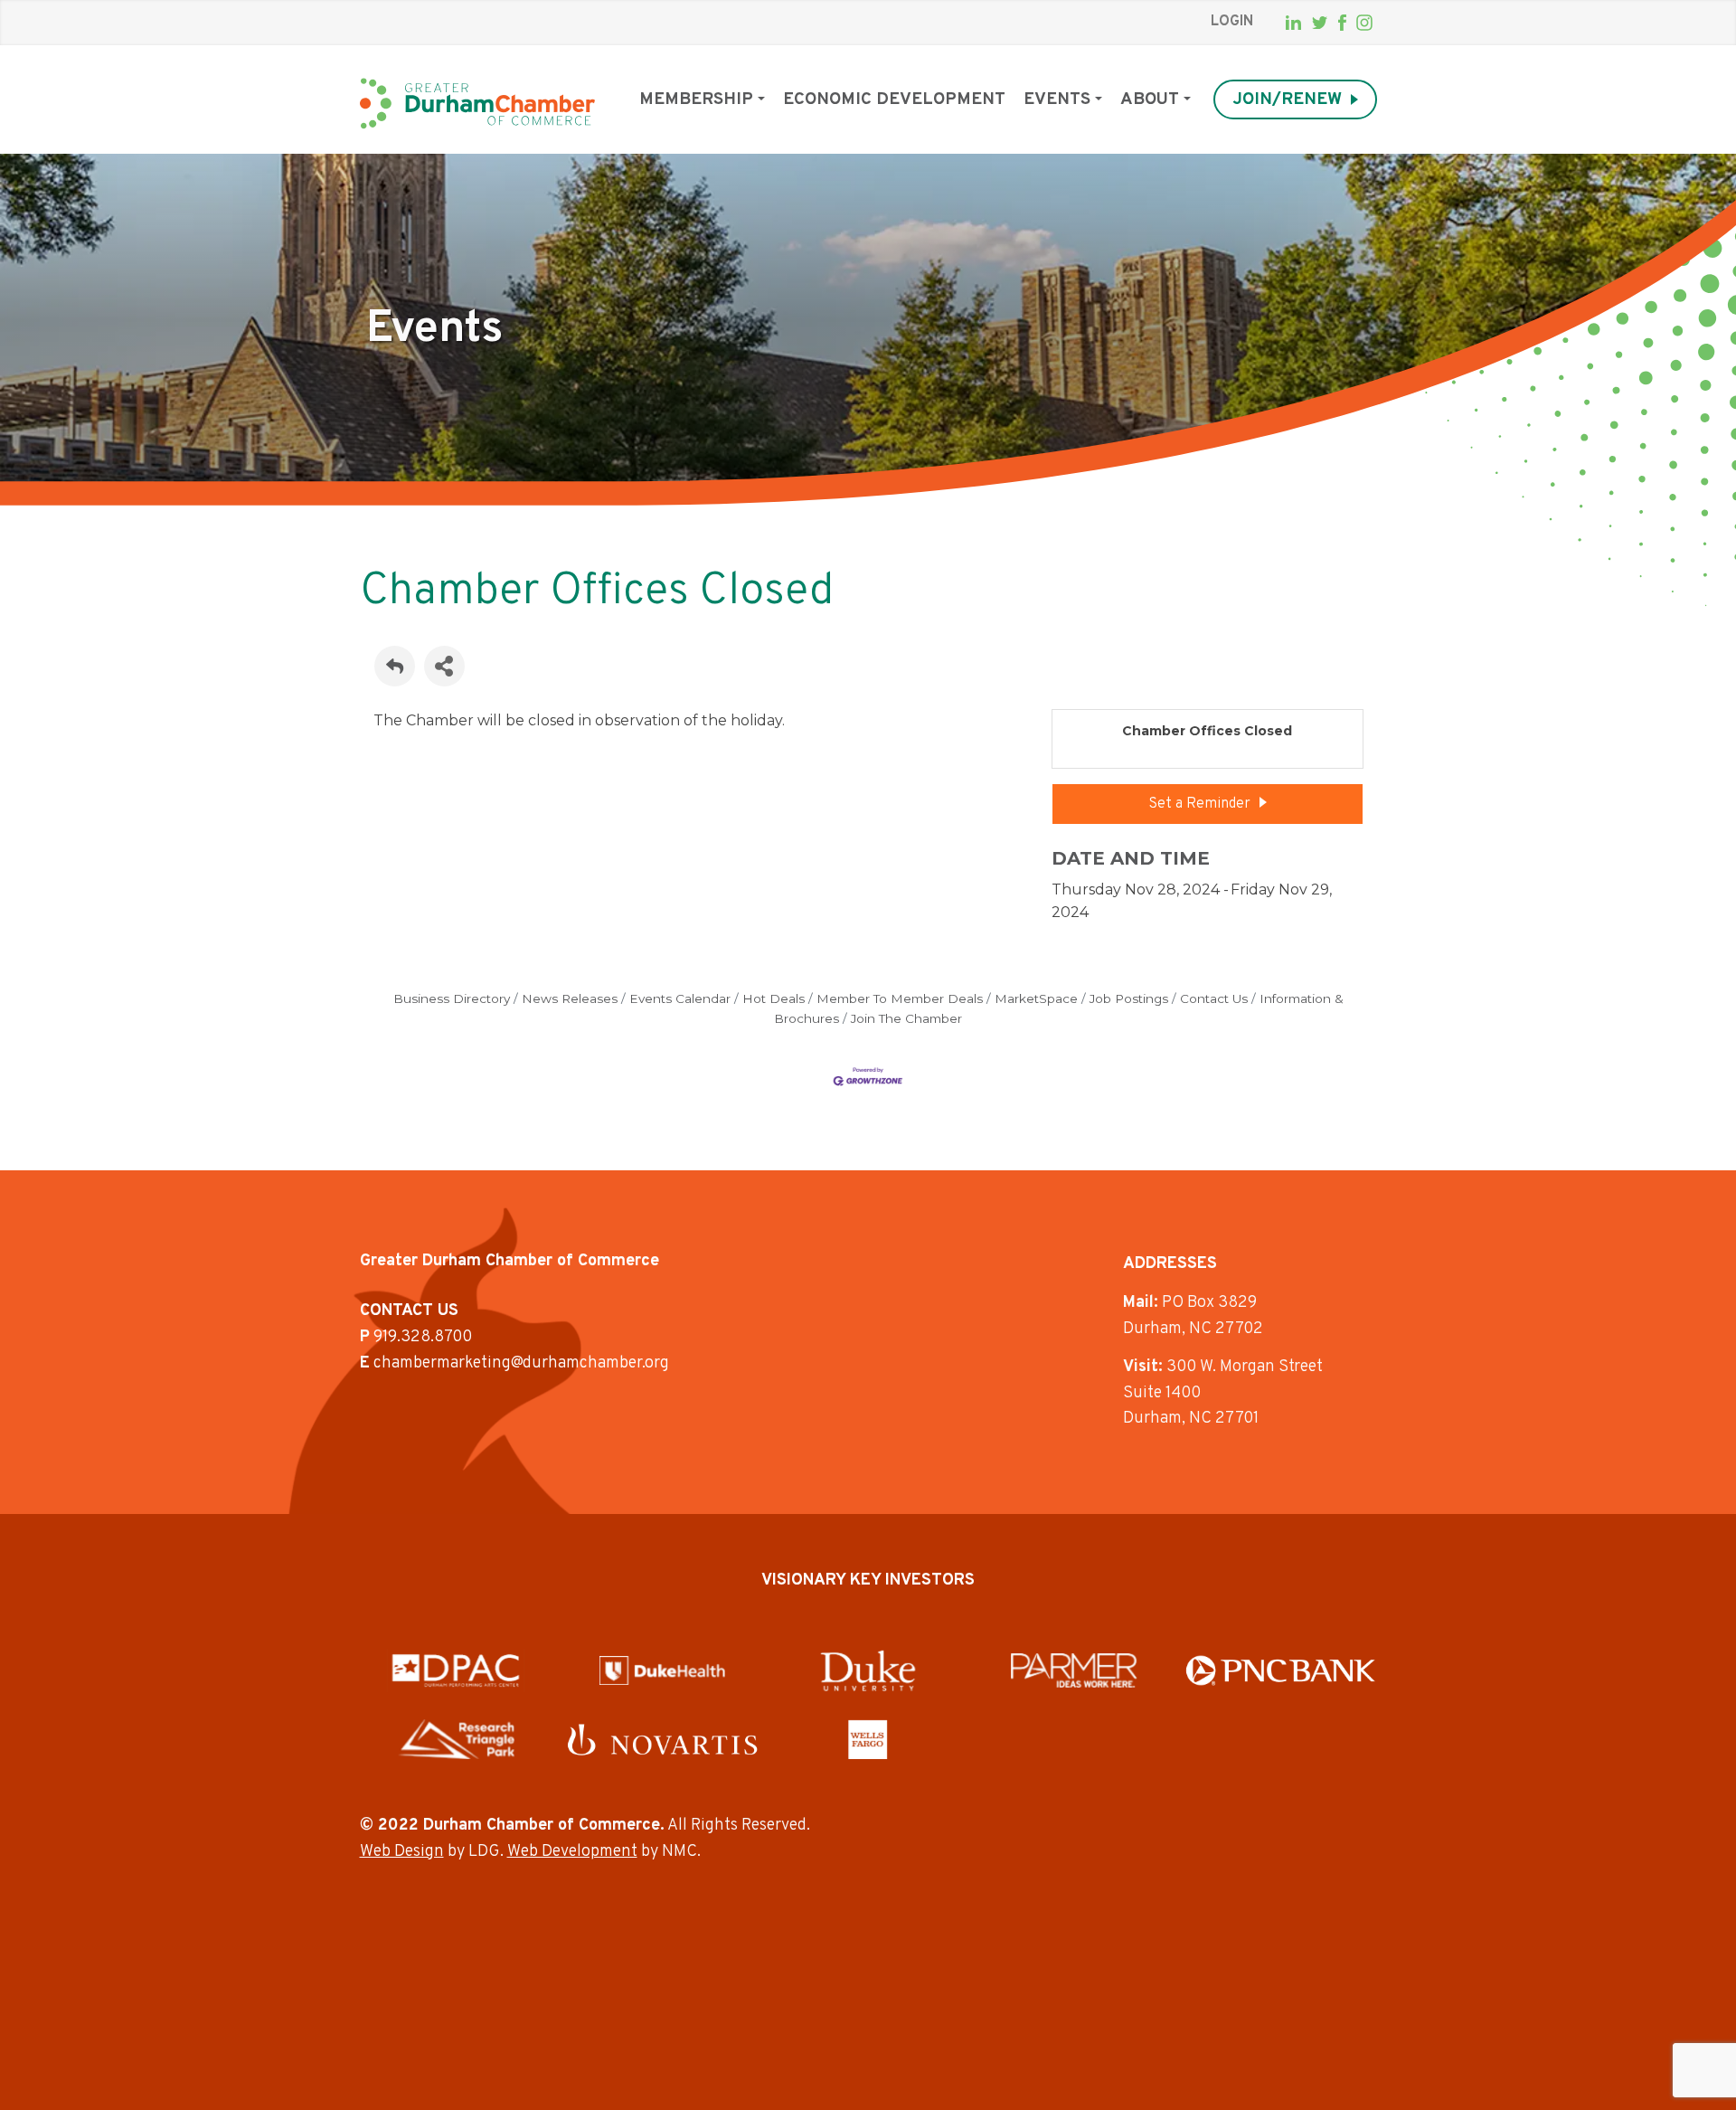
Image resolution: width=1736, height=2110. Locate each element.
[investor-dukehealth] (662, 1670)
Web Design (402, 1852)
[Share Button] (444, 666)
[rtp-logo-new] (456, 1739)
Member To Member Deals (900, 998)
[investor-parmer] (1074, 1670)
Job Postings (1129, 998)
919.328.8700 (423, 1337)
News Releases (570, 998)
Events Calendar (680, 998)
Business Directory (452, 998)
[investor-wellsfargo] (868, 1739)
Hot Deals (774, 998)
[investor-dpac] (456, 1670)
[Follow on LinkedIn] (1293, 23)
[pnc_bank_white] (1281, 1670)
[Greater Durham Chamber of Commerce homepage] (477, 104)
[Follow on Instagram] (1364, 23)
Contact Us (1214, 998)
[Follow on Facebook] (1342, 23)
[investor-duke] (868, 1670)
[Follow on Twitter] (1320, 23)
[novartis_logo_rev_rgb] (662, 1740)
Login (1232, 22)
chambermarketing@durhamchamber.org (521, 1363)
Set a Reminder (1199, 804)
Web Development (572, 1852)
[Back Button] (395, 666)
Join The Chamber (906, 1018)
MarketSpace (1036, 998)
